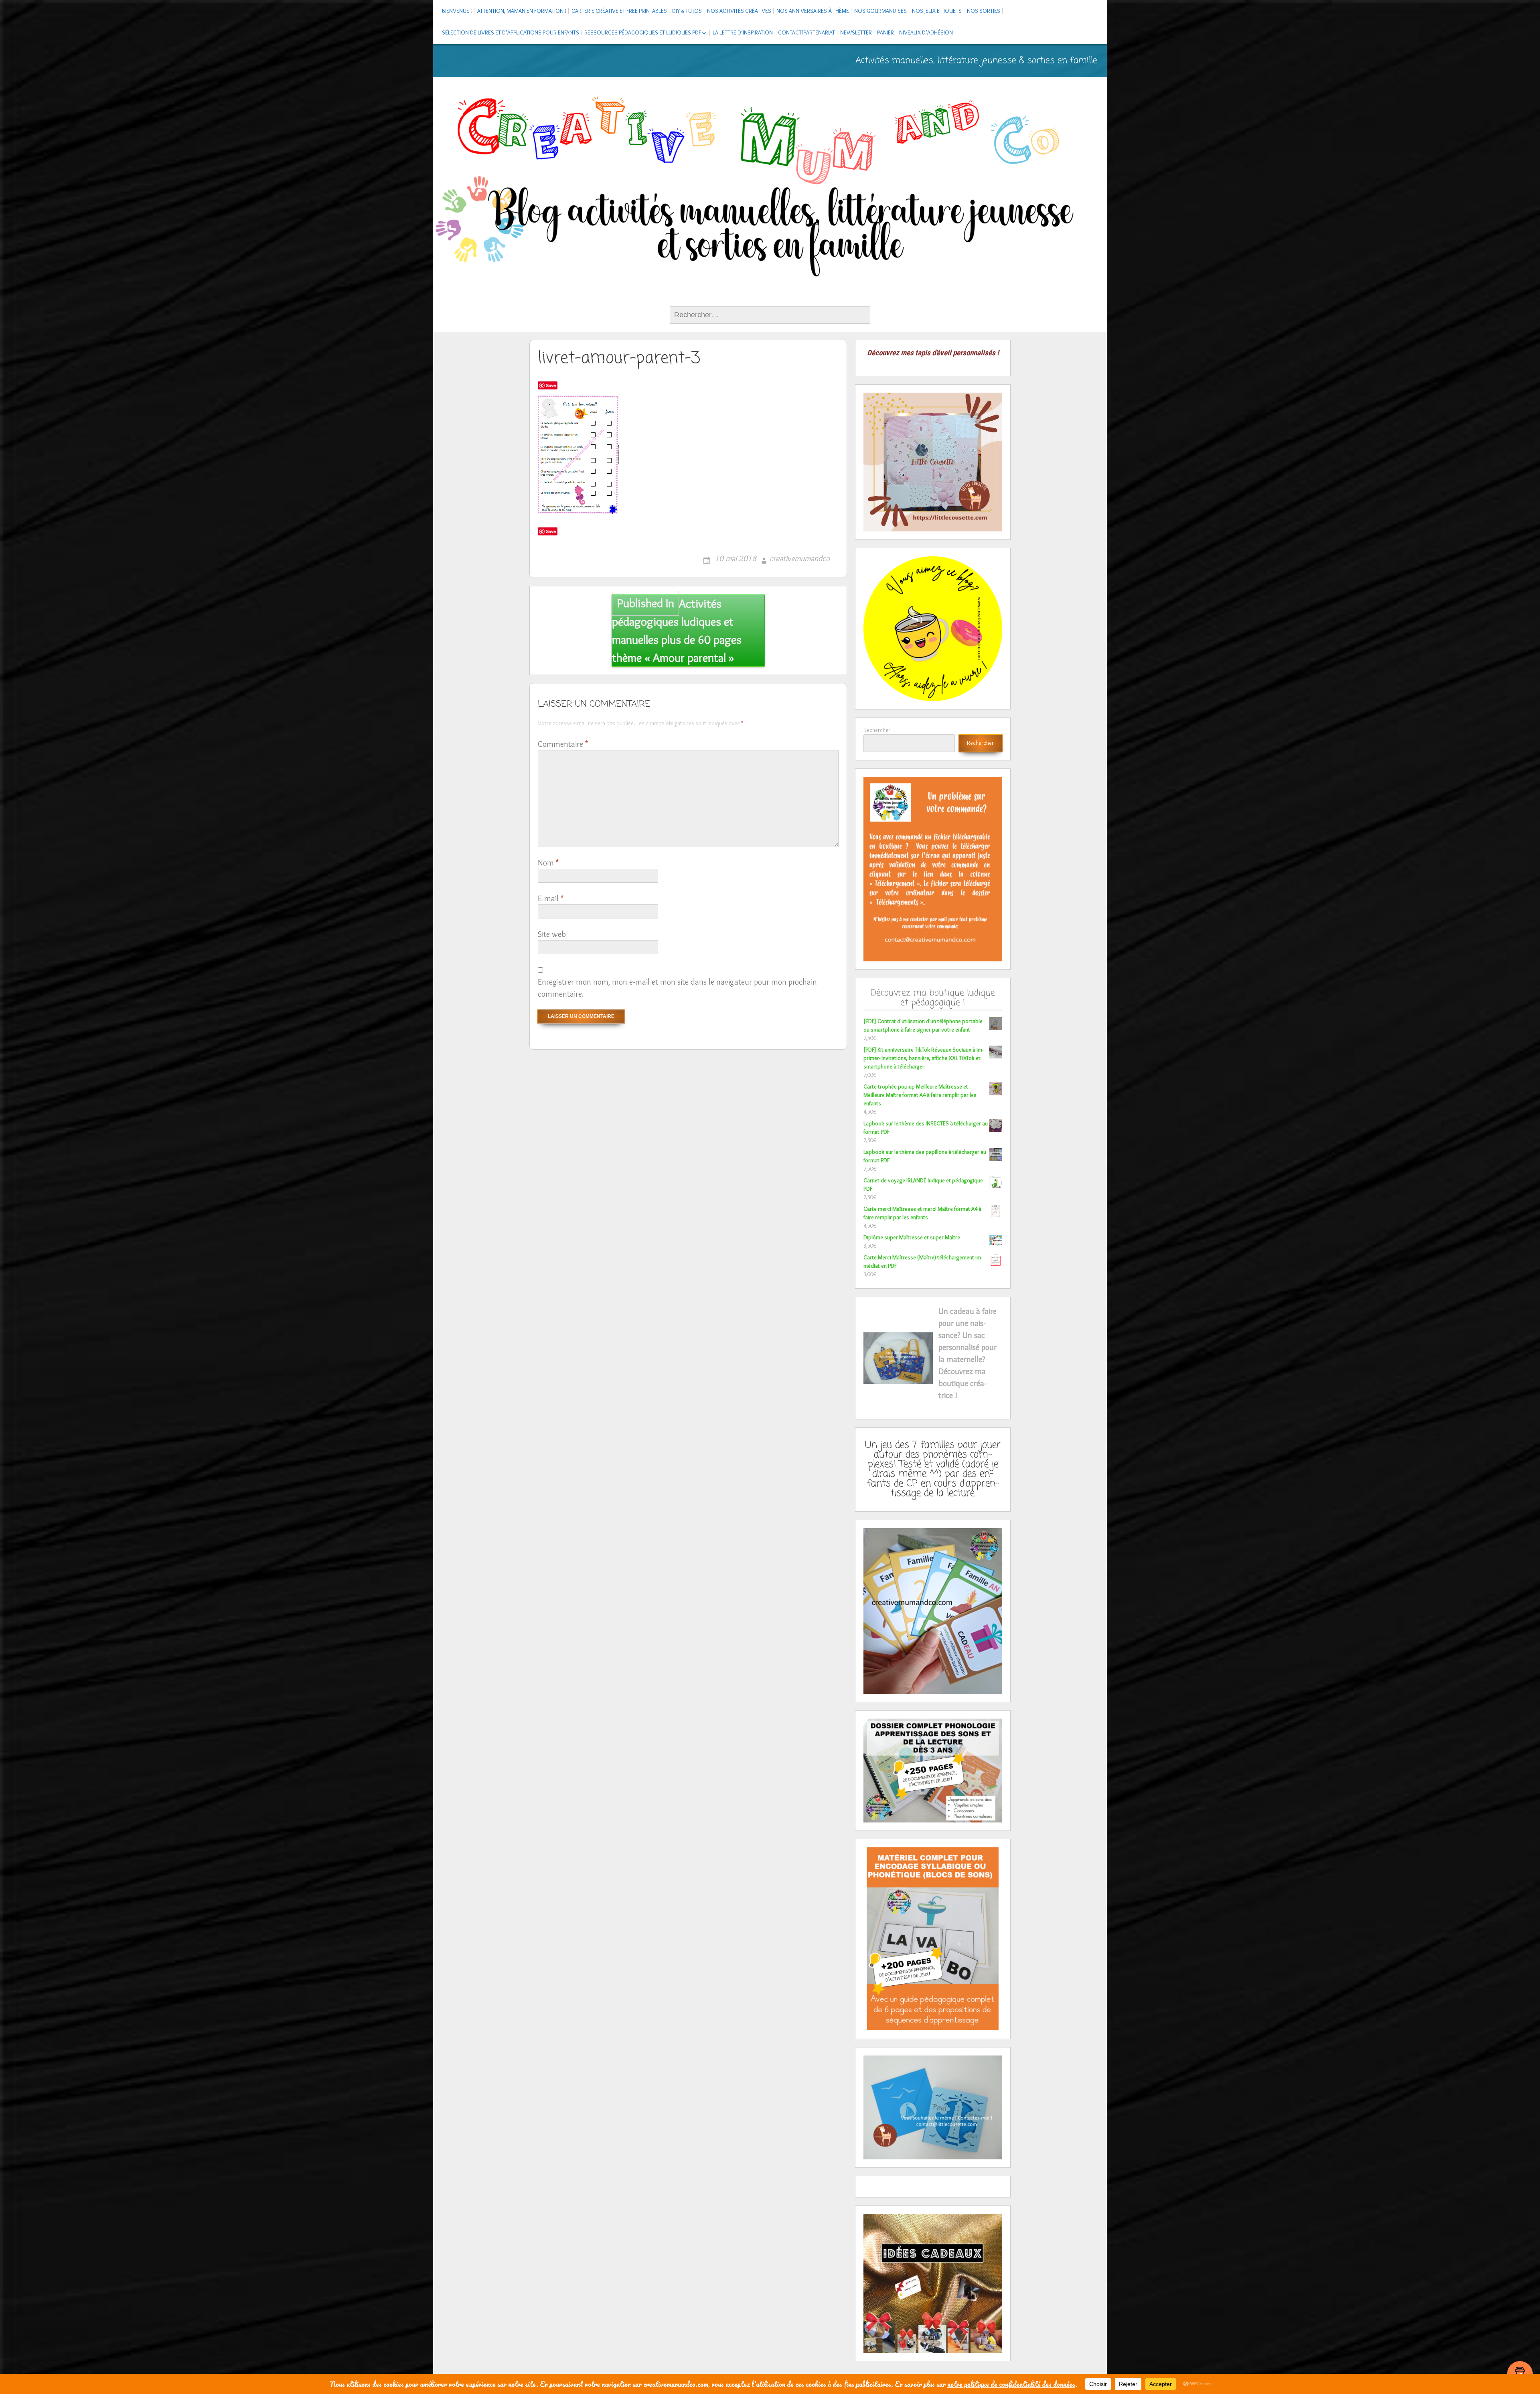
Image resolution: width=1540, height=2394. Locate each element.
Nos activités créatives (739, 11)
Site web (552, 934)
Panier (885, 32)
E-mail (551, 898)
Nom (548, 863)
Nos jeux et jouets (937, 11)
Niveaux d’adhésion (926, 32)
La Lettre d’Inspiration (743, 32)
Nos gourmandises (880, 11)
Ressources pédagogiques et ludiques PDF (643, 32)
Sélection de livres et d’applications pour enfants (511, 32)
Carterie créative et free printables (619, 11)
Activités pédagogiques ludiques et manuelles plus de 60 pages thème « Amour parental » (677, 630)
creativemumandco (800, 558)
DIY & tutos (687, 11)
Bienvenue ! (457, 11)
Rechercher (877, 730)
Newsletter (856, 32)
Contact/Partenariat (806, 32)
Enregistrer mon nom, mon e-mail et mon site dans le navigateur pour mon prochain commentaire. (677, 988)
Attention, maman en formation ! (522, 11)
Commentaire (563, 744)
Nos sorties (984, 11)
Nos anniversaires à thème (813, 11)
